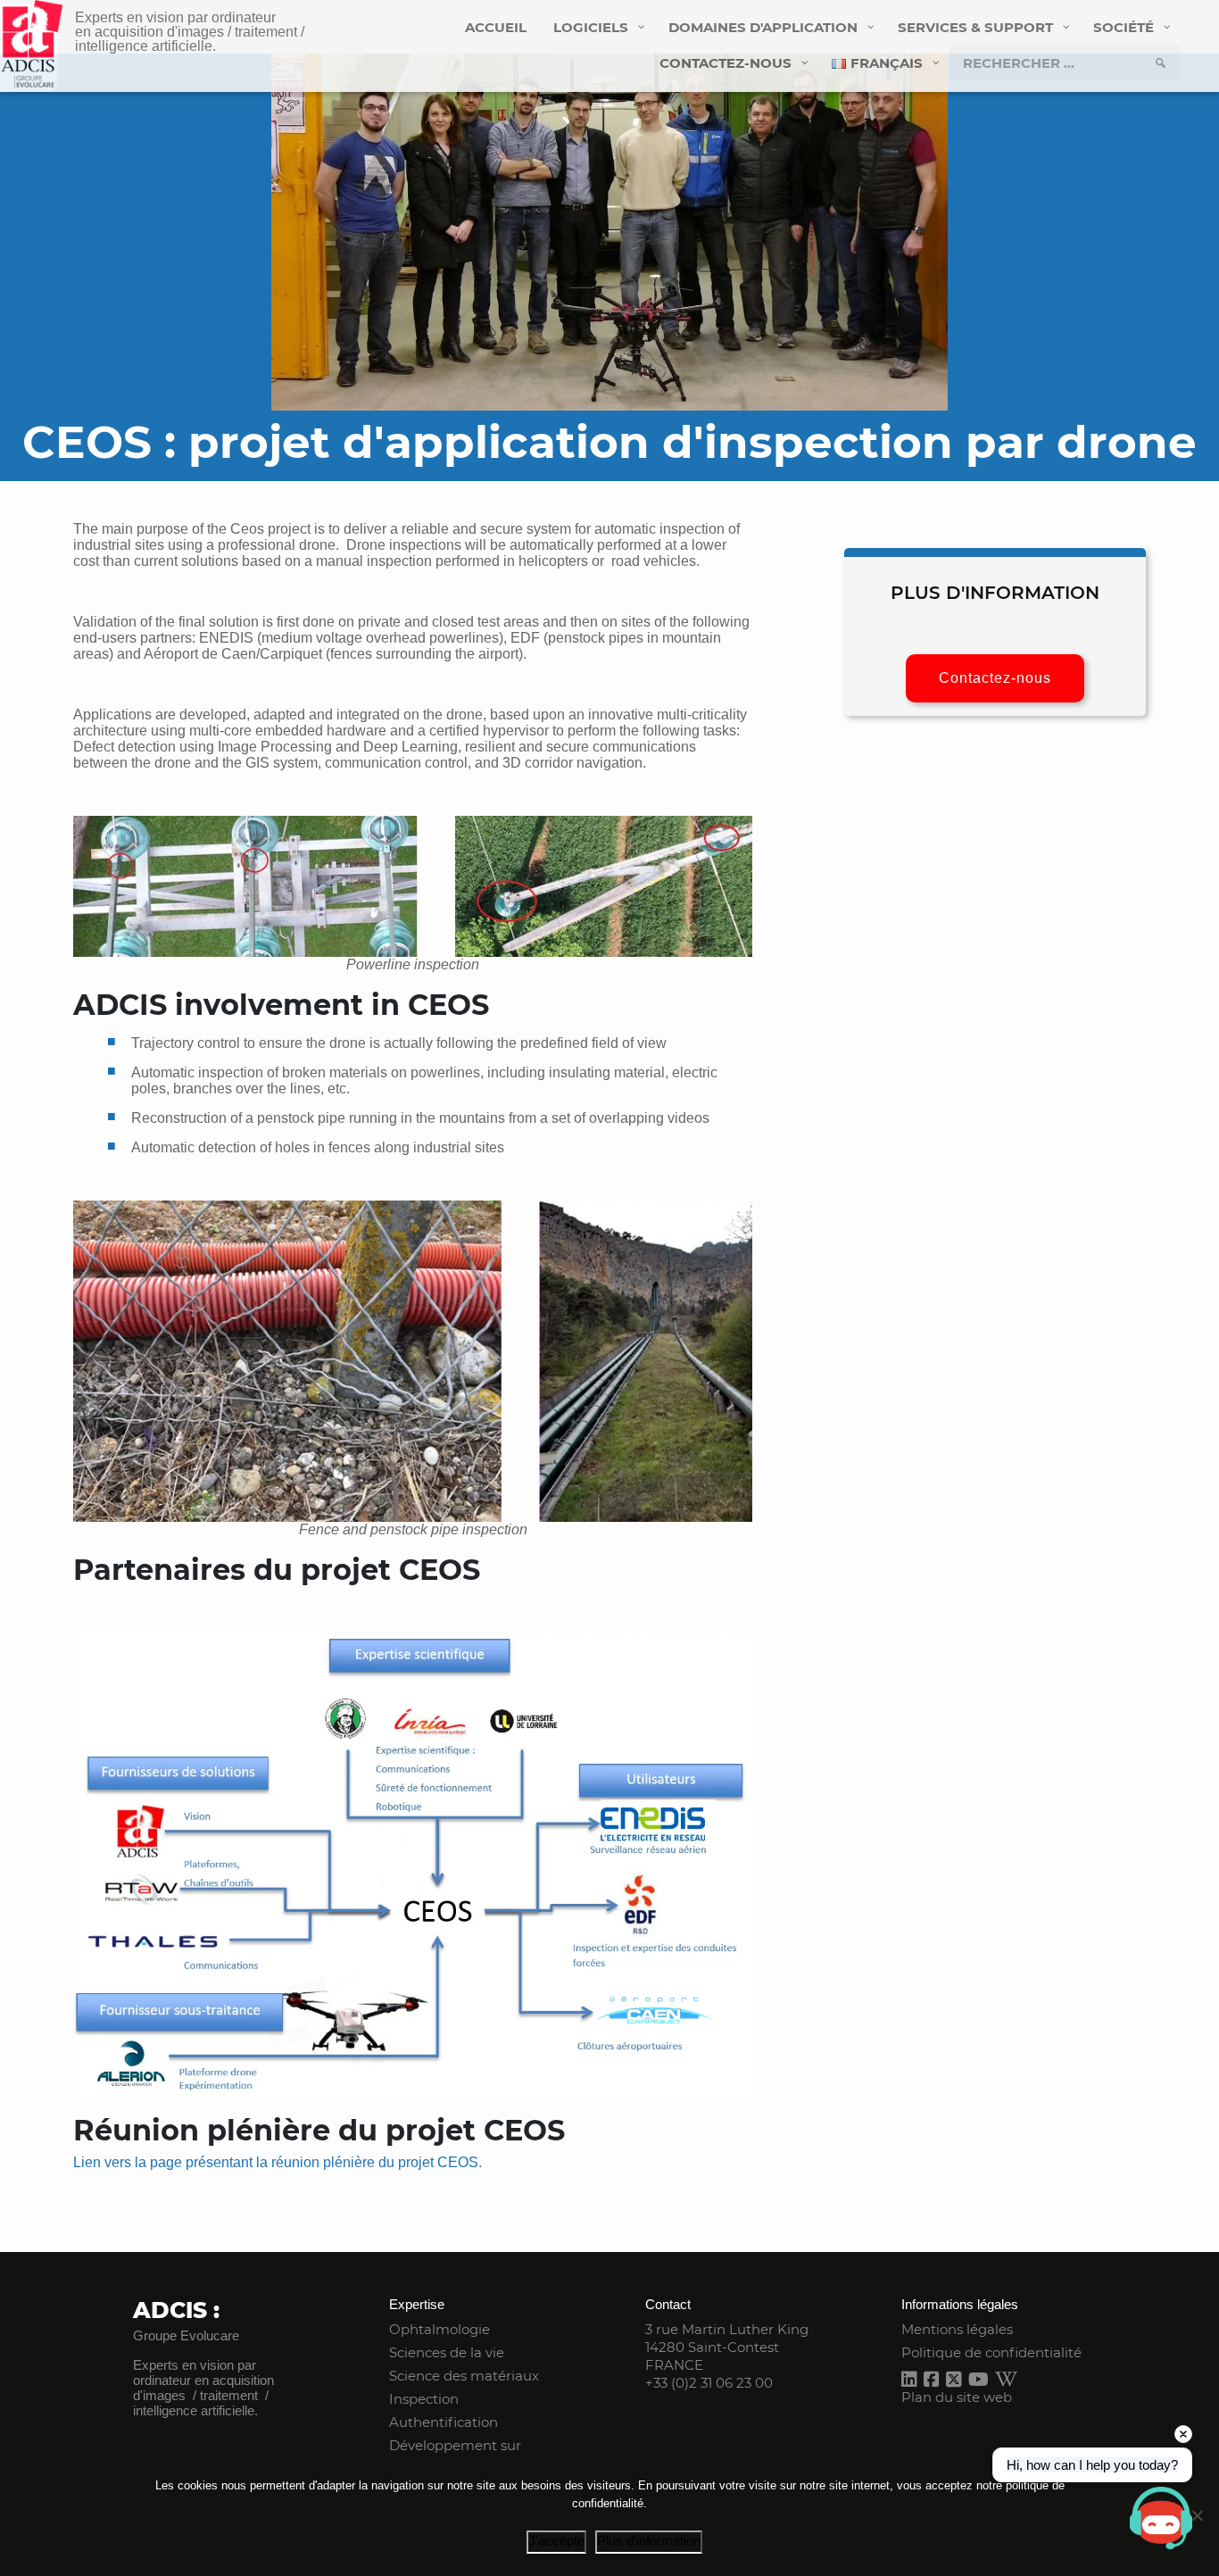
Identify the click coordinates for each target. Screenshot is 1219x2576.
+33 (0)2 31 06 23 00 (709, 2383)
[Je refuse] (1197, 2515)
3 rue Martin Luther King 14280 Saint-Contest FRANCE (727, 2347)
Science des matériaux (464, 2376)
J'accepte (556, 2541)
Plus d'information (649, 2541)
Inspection (424, 2399)
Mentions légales (957, 2329)
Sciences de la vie (447, 2352)
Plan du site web (957, 2397)
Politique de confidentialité (991, 2352)
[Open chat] (1161, 2518)
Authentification (444, 2422)
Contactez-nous (995, 678)
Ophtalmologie (440, 2329)
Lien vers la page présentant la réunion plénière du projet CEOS (276, 2162)
